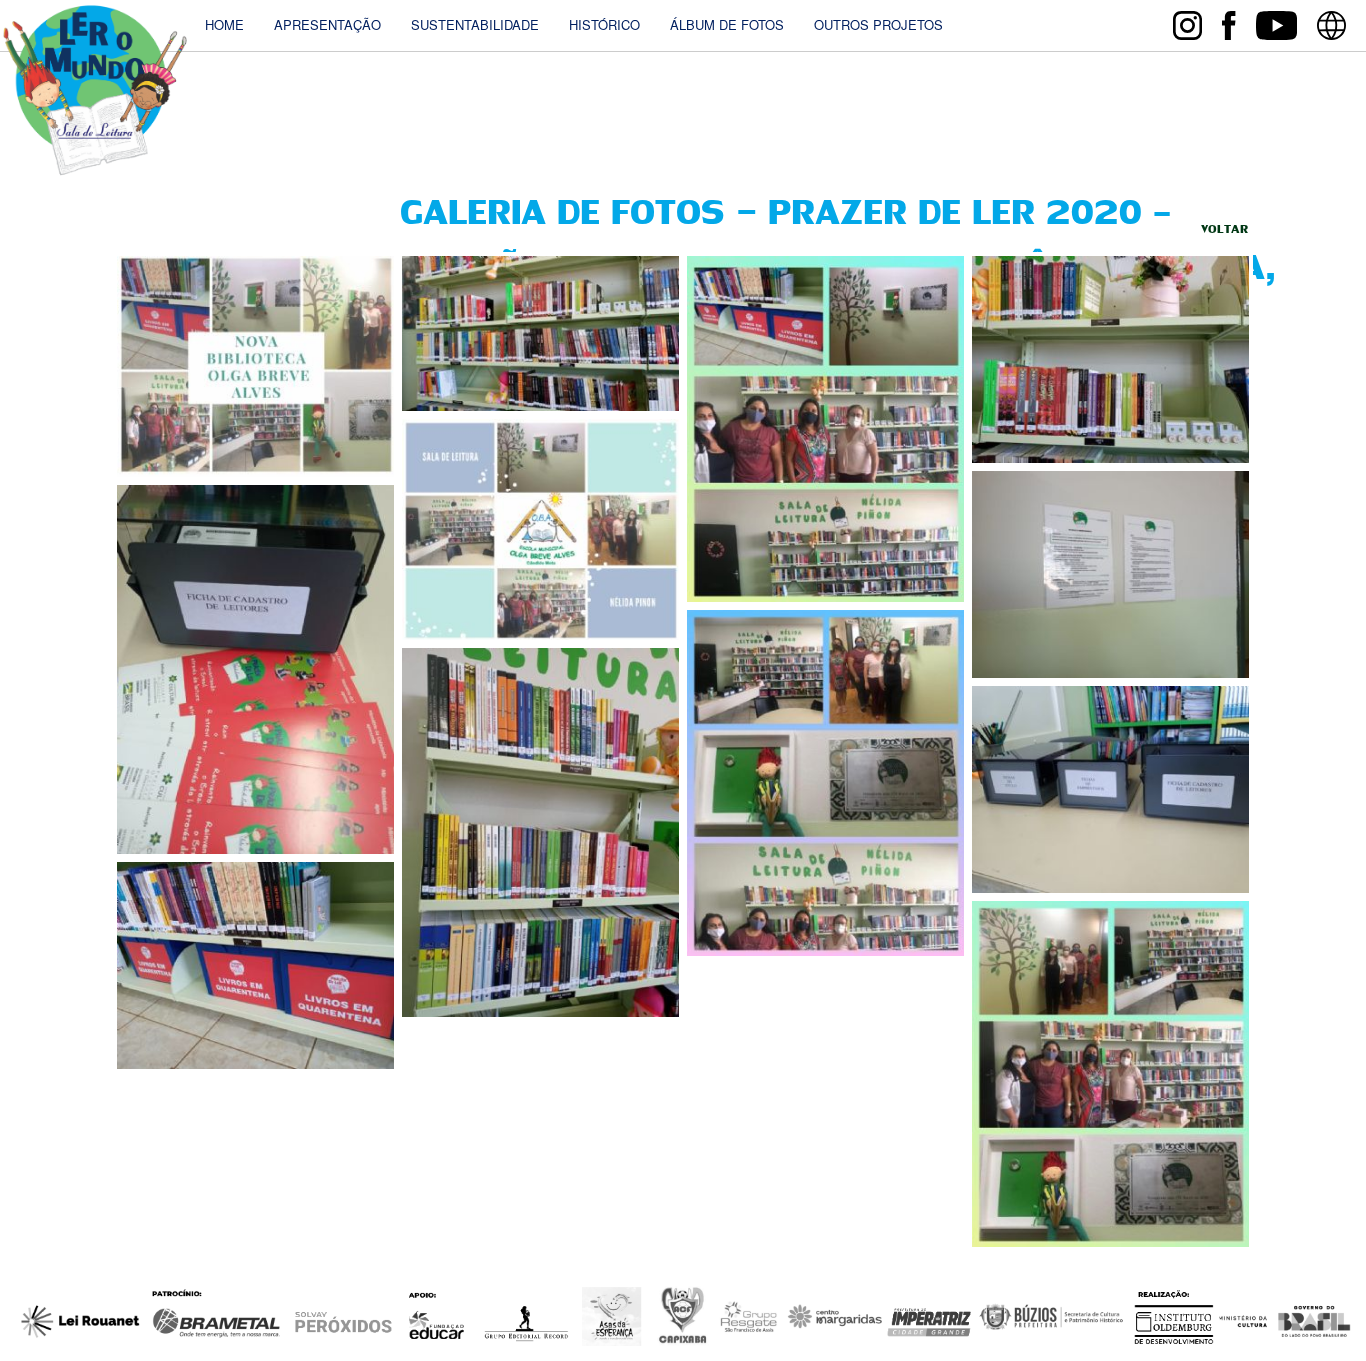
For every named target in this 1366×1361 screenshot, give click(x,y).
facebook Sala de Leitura (1228, 25)
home (224, 25)
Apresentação (327, 25)
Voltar (1224, 230)
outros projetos (878, 25)
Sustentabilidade (475, 25)
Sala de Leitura (95, 90)
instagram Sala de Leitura (1187, 25)
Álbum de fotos (727, 25)
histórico (604, 25)
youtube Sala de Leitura (1276, 25)
